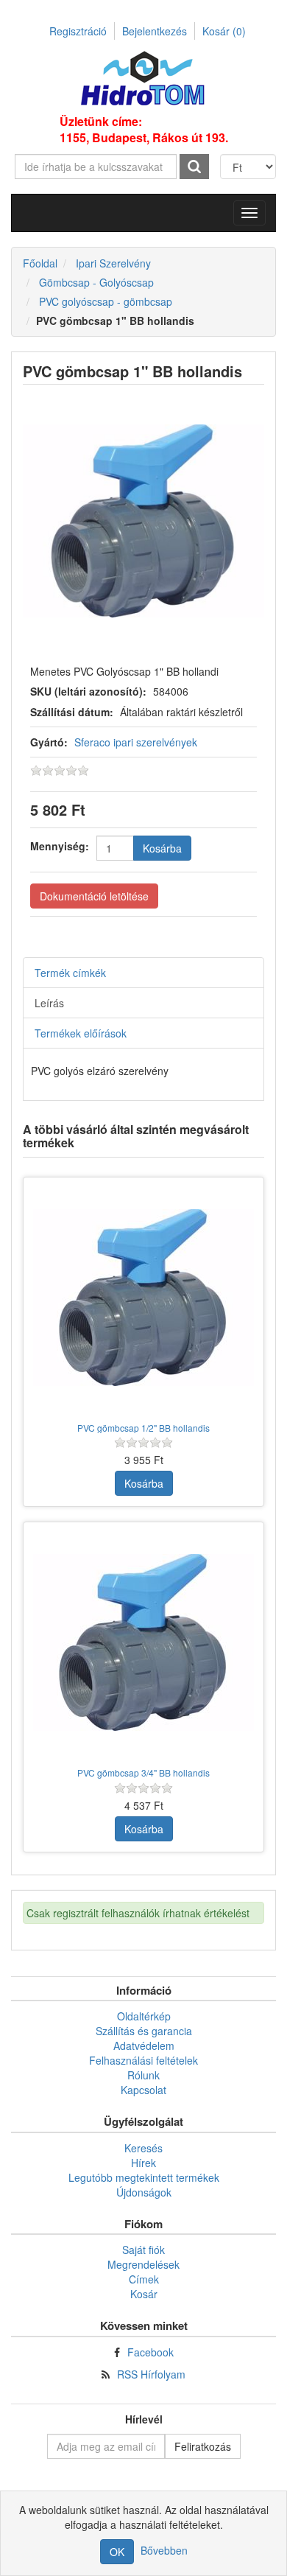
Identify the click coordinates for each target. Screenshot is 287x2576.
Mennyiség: (60, 846)
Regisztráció (78, 31)
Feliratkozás (203, 2446)
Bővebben (164, 2550)
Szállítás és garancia (144, 2031)
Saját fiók (143, 2250)
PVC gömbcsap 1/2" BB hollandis (143, 1428)
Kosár (224, 31)
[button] (249, 213)
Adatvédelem (144, 2045)
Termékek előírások (81, 1033)
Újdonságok (144, 2192)
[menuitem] (143, 2016)
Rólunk (143, 2075)
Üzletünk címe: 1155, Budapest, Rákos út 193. (144, 130)
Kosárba (162, 848)
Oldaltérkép (144, 2016)
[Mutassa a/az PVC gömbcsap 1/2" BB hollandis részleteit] (143, 1298)
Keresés (143, 2148)
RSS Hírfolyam (151, 2374)
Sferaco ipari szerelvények (136, 742)
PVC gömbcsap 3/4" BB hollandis (143, 1772)
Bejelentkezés (155, 31)
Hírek (143, 2163)
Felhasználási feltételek (143, 2060)
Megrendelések (143, 2264)
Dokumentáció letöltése (94, 896)
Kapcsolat (143, 2090)
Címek (144, 2279)
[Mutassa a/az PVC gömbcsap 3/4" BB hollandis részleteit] (143, 1642)
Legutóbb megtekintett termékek (144, 2177)
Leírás (49, 1003)
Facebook (150, 2352)
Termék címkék (70, 973)
